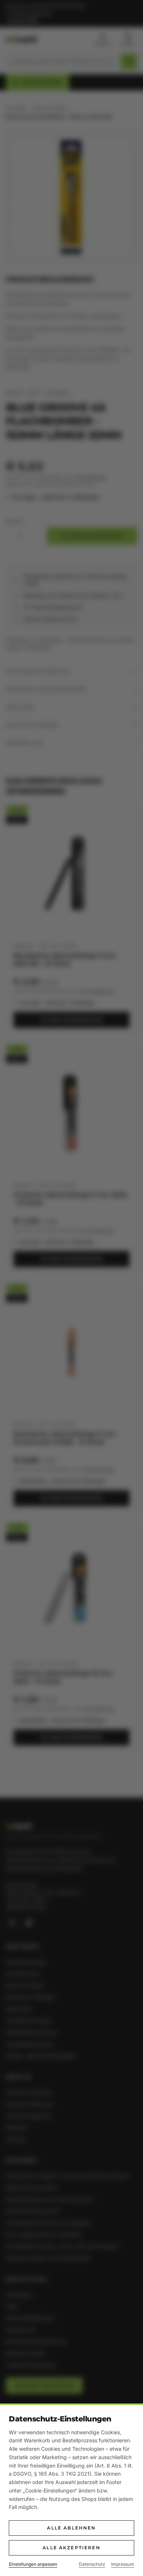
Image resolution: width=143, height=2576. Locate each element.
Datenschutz (92, 2564)
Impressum (123, 2564)
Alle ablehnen (71, 2528)
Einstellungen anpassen (33, 2564)
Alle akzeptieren (71, 2548)
